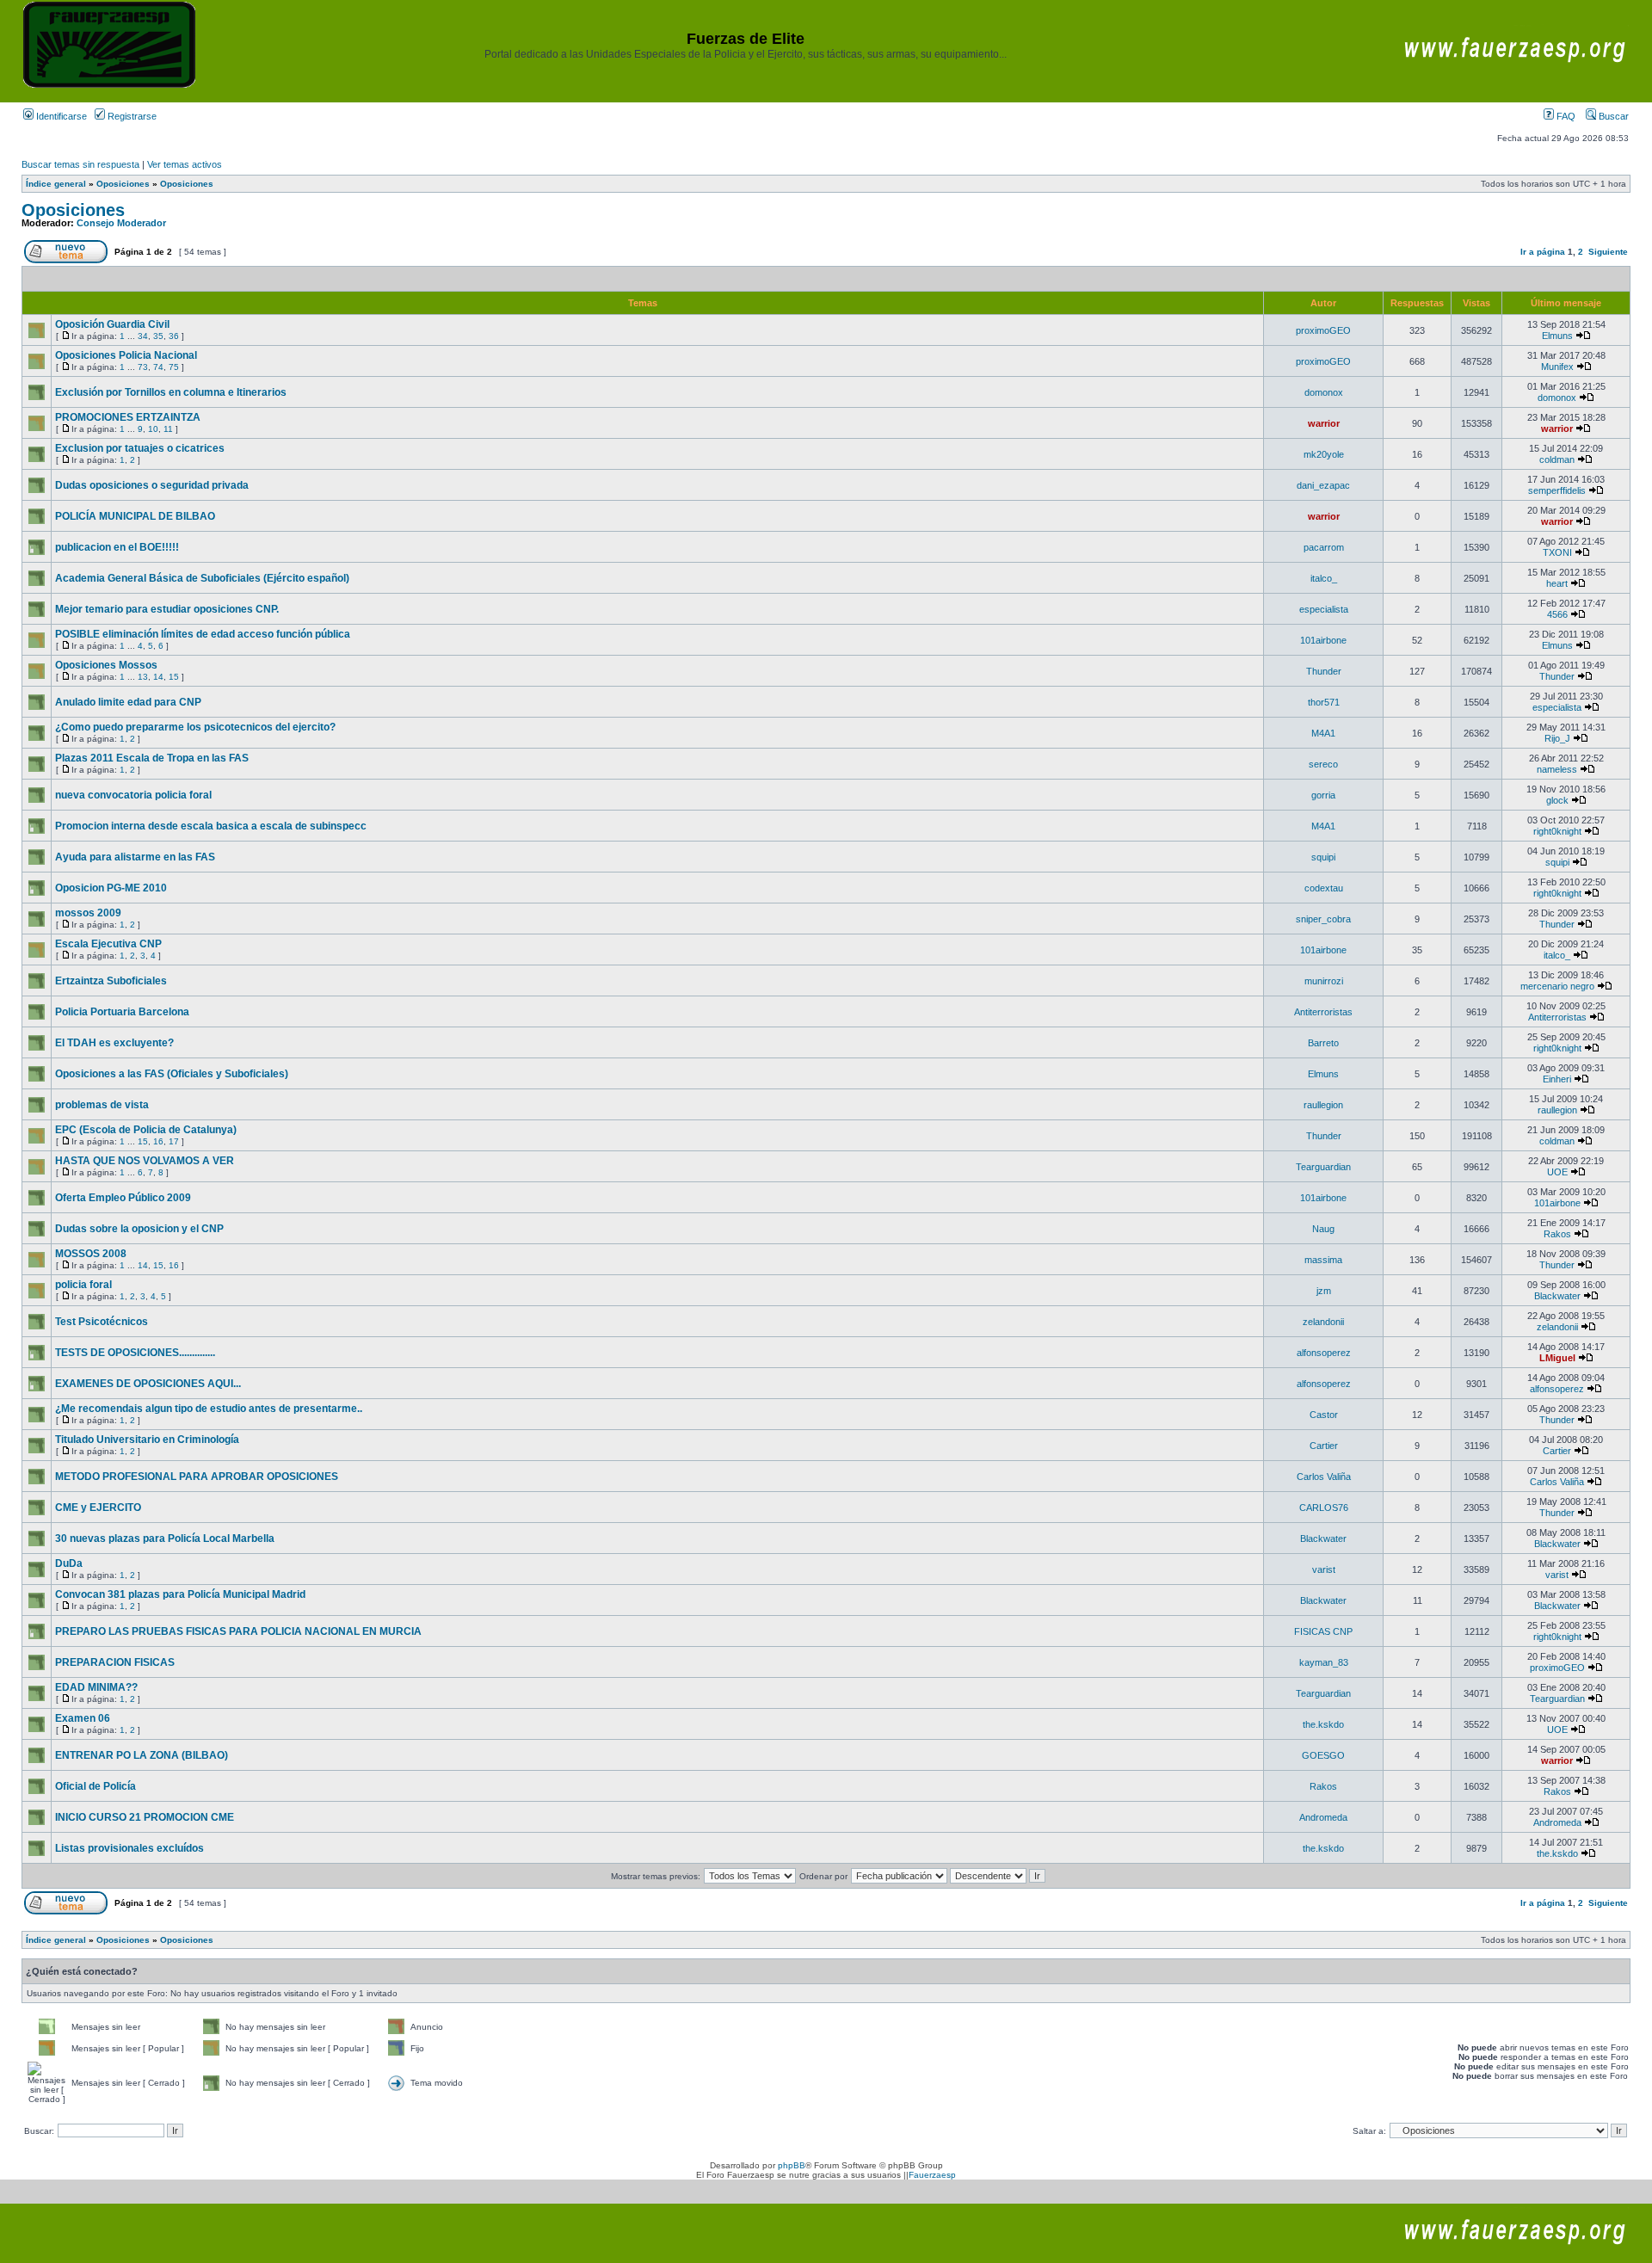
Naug (1323, 1229)
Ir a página (1543, 252)
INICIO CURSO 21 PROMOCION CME (145, 1817)
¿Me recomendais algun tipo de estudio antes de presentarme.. (209, 1409)
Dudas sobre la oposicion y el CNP (139, 1229)
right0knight (1557, 831)
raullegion (1323, 1105)
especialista (1324, 609)
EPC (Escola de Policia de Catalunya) (146, 1130)
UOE (1557, 1172)
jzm (1324, 1291)
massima (1323, 1260)
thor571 (1324, 702)
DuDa (69, 1563)
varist (1324, 1569)
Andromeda (1323, 1817)
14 (158, 677)
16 (158, 1141)
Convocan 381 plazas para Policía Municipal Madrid (180, 1594)
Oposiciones (123, 184)
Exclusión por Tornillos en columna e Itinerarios (171, 392)
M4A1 (1323, 733)
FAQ (1565, 116)
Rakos (1557, 1234)
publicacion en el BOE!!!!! (117, 547)
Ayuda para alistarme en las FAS (135, 857)
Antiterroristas (1323, 1012)
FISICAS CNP (1323, 1631)
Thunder (1324, 671)
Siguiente (1608, 252)
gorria (1323, 795)
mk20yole (1324, 454)
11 (168, 429)
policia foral (83, 1285)
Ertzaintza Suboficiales (111, 981)
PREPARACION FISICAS (115, 1662)
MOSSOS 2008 (91, 1254)
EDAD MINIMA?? (96, 1687)
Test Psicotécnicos (102, 1322)
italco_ (1324, 578)
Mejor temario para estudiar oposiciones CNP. (167, 609)
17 (174, 1141)
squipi (1323, 857)
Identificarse (60, 116)
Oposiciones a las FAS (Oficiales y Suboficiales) (172, 1074)
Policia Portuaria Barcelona (122, 1012)
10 (153, 429)
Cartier (1324, 1446)
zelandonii (1323, 1322)
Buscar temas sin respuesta (80, 164)
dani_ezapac (1323, 485)
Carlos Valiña (1324, 1477)
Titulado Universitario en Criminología (147, 1440)
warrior (1324, 423)
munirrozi (1324, 981)
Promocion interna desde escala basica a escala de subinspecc (211, 826)
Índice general (56, 184)
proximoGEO (1323, 330)
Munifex (1557, 367)
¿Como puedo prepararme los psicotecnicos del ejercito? (195, 727)
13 (143, 677)
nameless (1557, 769)
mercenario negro (1557, 986)
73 (143, 367)
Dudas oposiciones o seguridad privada (152, 485)
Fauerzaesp (932, 2175)
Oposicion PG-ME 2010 (111, 888)
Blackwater (1557, 1296)
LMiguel (1557, 1358)
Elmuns (1557, 336)
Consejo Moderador (121, 223)
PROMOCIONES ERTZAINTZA (128, 417)
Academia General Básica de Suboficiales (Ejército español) (202, 578)
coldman (1557, 459)
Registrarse (131, 116)
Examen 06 (83, 1718)
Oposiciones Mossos (106, 665)
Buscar (1612, 116)
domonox (1324, 392)
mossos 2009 (88, 913)
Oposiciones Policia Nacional (126, 355)
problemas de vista (102, 1105)
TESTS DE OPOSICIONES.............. (135, 1353)
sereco (1323, 764)
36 (174, 336)
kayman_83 (1324, 1662)
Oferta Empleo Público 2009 (123, 1198)
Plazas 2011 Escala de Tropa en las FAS (152, 758)
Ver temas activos (185, 164)
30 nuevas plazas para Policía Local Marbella (165, 1538)
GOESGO (1323, 1755)
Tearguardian (1323, 1167)
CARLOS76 (1324, 1508)
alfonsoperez (1324, 1353)
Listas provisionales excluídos (129, 1848)
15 (174, 677)
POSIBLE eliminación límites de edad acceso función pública (203, 634)
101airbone (1323, 640)
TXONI (1557, 552)
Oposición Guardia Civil (112, 324)
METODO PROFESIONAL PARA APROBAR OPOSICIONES (197, 1477)
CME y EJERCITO (98, 1508)
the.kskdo (1323, 1724)
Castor (1324, 1415)
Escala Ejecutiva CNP (108, 944)
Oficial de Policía (96, 1786)
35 (158, 336)
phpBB (792, 2165)
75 (174, 367)
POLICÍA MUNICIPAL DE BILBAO (135, 516)
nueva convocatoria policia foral (133, 795)
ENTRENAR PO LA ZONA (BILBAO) (142, 1755)
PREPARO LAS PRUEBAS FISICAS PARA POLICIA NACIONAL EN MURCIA (238, 1631)
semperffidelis (1557, 490)
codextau (1324, 888)
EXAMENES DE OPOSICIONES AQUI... (148, 1384)
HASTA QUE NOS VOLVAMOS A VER (145, 1161)
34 (143, 336)
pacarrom (1324, 547)
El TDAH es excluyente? (114, 1043)
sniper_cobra (1323, 919)
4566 (1557, 614)
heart (1557, 583)
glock (1557, 800)
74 (158, 367)
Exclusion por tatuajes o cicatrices (140, 448)
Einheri (1557, 1079)
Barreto (1323, 1043)
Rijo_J (1557, 738)
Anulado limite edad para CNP (128, 702)
